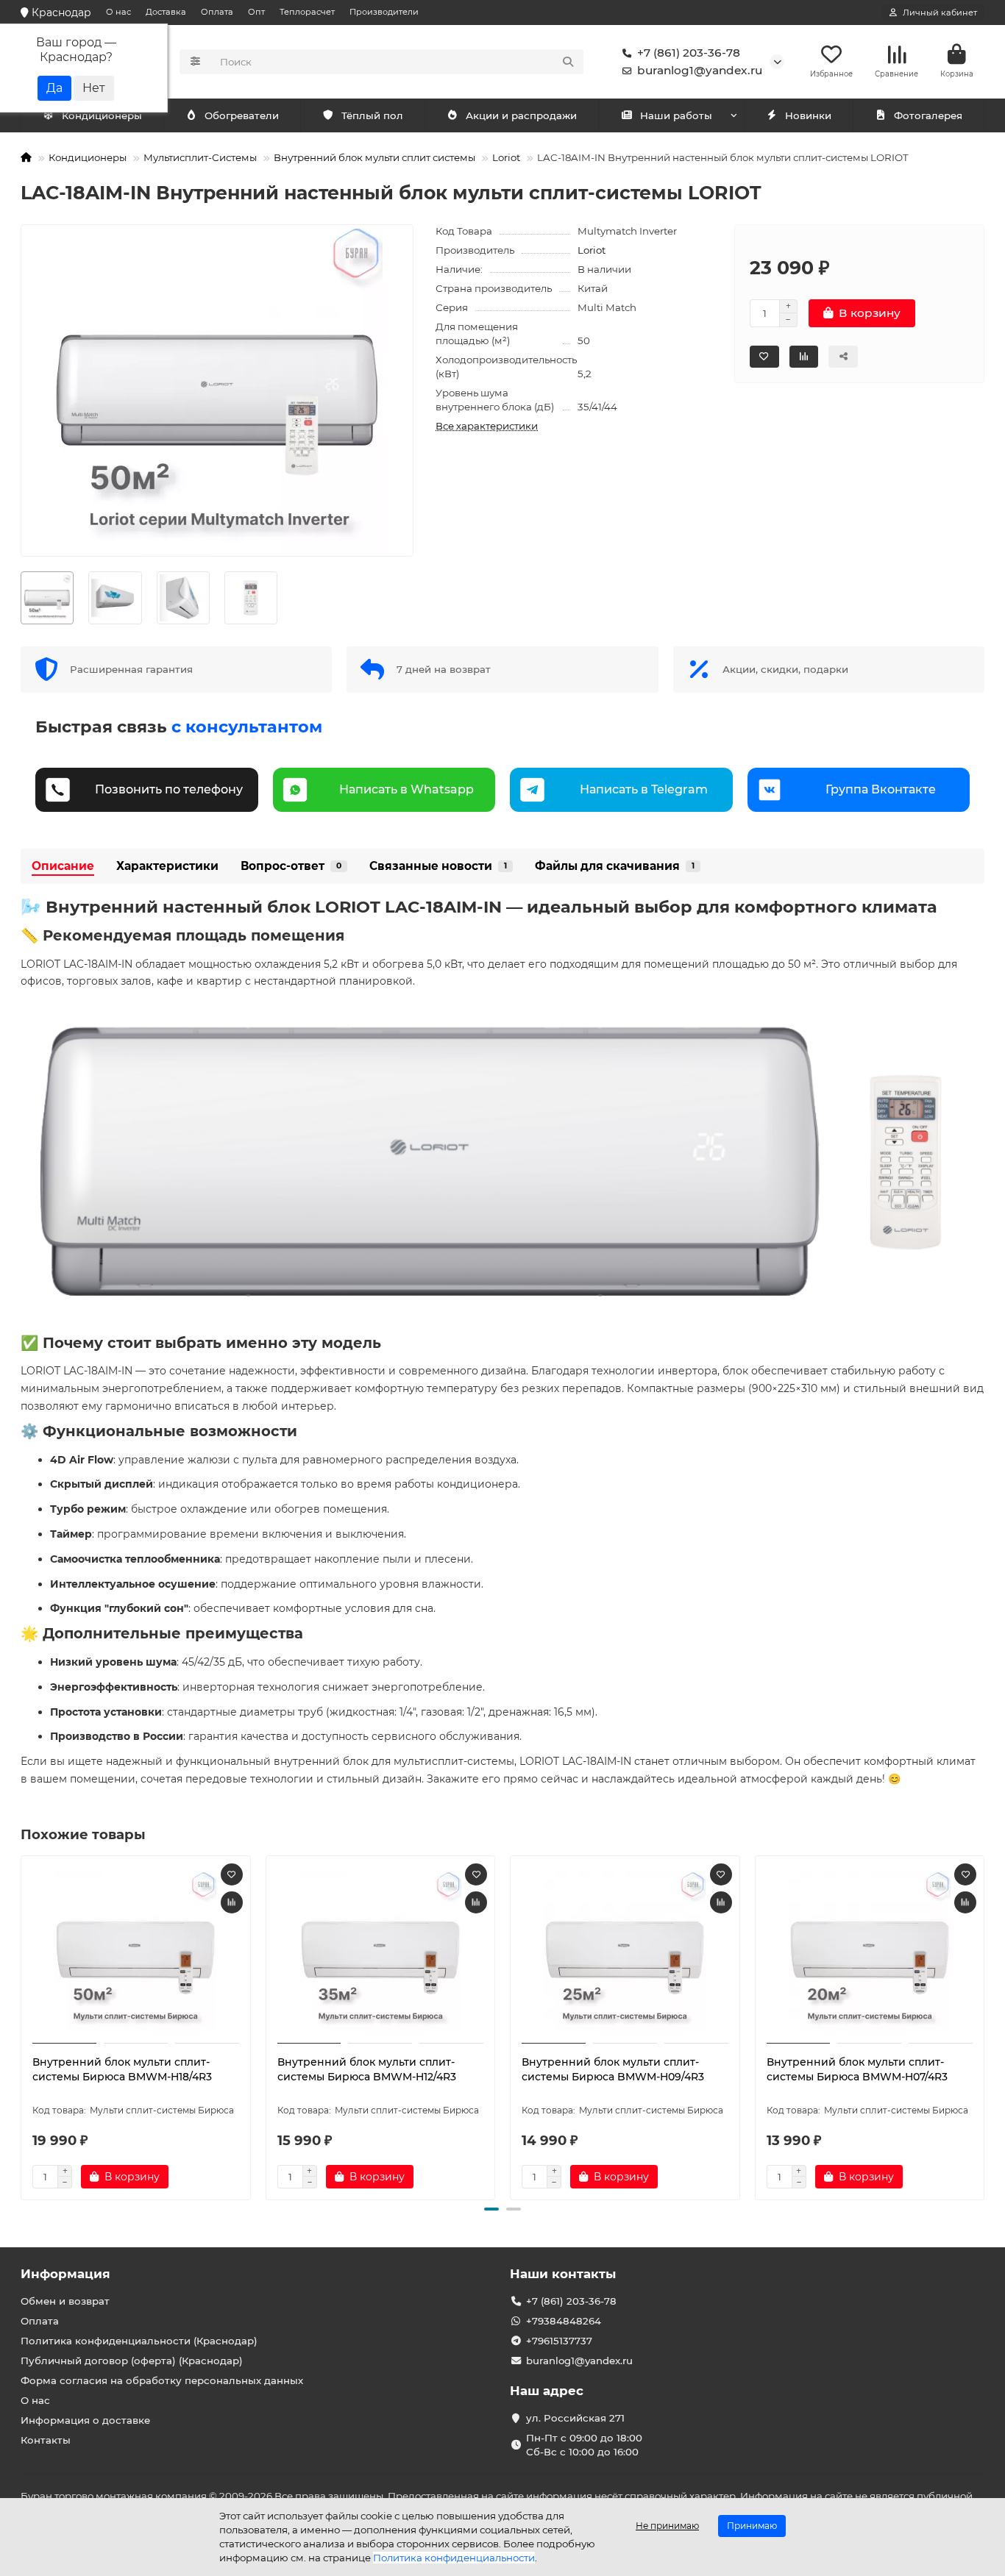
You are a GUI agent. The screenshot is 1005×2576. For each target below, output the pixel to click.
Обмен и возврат (65, 2301)
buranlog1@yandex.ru (700, 70)
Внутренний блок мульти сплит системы (374, 157)
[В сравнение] (232, 1902)
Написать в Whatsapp (406, 789)
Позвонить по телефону (169, 789)
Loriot (506, 157)
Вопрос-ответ (291, 866)
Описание (63, 866)
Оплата (217, 12)
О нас (118, 12)
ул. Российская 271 (575, 2418)
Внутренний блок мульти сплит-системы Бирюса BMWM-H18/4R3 (122, 2069)
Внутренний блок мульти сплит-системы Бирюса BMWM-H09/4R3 (613, 2069)
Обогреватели (242, 115)
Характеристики (167, 866)
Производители (384, 12)
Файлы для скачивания (615, 866)
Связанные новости (438, 866)
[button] (22, 2025)
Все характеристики (487, 426)
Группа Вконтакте (881, 789)
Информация (65, 2274)
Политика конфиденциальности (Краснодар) (139, 2341)
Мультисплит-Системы (200, 157)
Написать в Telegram (644, 789)
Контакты (46, 2440)
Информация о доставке (85, 2420)
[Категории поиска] (195, 62)
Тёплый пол (372, 115)
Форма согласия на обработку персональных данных (162, 2380)
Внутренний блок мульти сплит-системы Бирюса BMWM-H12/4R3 (367, 2069)
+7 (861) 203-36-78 (689, 53)
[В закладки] (232, 1874)
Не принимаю (667, 2526)
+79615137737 (559, 2341)
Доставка (166, 12)
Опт (256, 12)
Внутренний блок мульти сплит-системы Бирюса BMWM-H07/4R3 (857, 2069)
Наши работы (676, 115)
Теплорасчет (307, 12)
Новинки (808, 115)
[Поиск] (568, 62)
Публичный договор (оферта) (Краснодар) (132, 2361)
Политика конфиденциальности (454, 2558)
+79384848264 (564, 2321)
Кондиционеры (102, 115)
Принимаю (752, 2526)
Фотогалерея (928, 115)
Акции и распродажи (521, 115)
